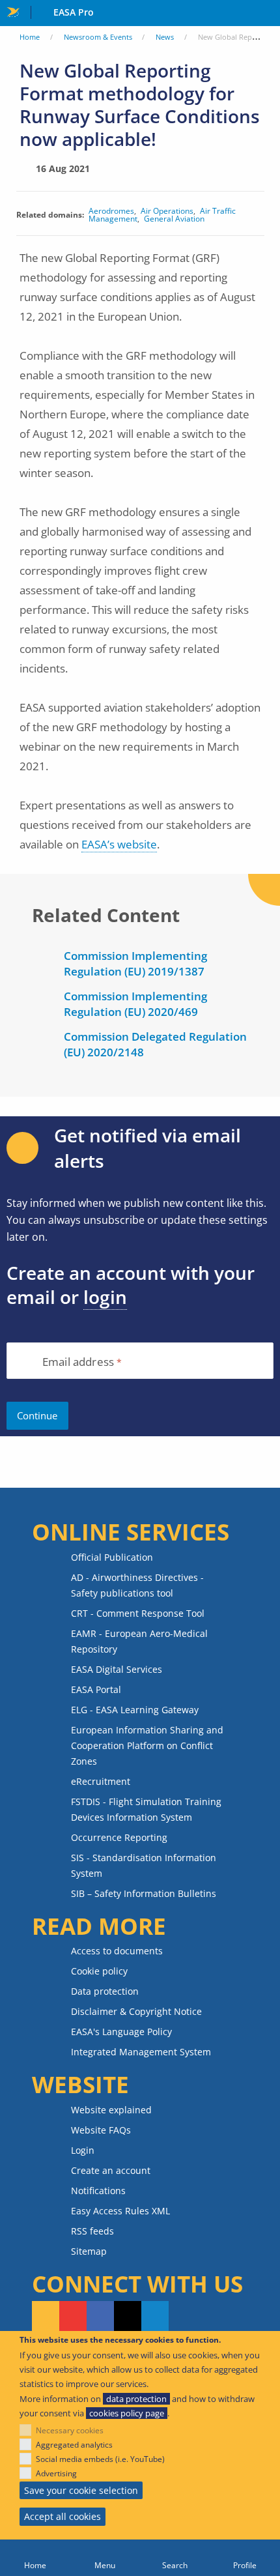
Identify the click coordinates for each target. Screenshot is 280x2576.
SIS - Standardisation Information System (144, 1865)
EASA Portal (96, 1689)
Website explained (111, 2110)
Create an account (111, 2170)
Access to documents (117, 1951)
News (165, 37)
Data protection (105, 1991)
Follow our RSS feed (46, 2317)
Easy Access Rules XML (120, 2211)
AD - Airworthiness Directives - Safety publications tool (137, 1585)
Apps (267, 14)
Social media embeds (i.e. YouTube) (100, 2459)
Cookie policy (99, 1971)
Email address (78, 1362)
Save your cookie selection (81, 2490)
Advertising (56, 2473)
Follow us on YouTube (73, 2317)
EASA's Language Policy (121, 2032)
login (105, 1297)
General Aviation (174, 219)
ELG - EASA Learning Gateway (135, 1710)
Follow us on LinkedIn (155, 2317)
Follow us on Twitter (128, 2317)
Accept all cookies (63, 2516)
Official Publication (112, 1557)
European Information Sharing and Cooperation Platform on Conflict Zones (147, 1745)
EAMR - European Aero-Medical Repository (139, 1641)
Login (83, 2150)
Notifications (98, 2191)
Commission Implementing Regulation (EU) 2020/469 (135, 1004)
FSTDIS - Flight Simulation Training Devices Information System (146, 1809)
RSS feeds (92, 2231)
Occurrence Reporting (119, 1837)
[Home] (35, 2558)
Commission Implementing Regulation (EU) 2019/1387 (135, 963)
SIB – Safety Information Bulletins (144, 1893)
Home (30, 37)
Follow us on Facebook (100, 2317)
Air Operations (167, 211)
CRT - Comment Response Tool (138, 1613)
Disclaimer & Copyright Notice (136, 2011)
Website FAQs (101, 2130)
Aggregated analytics (74, 2445)
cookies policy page (127, 2413)
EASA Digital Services (117, 1669)
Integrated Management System (141, 2052)
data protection (136, 2399)
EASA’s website (119, 844)
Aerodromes (111, 211)
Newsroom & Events (98, 37)
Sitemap (89, 2251)
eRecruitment (101, 1781)
